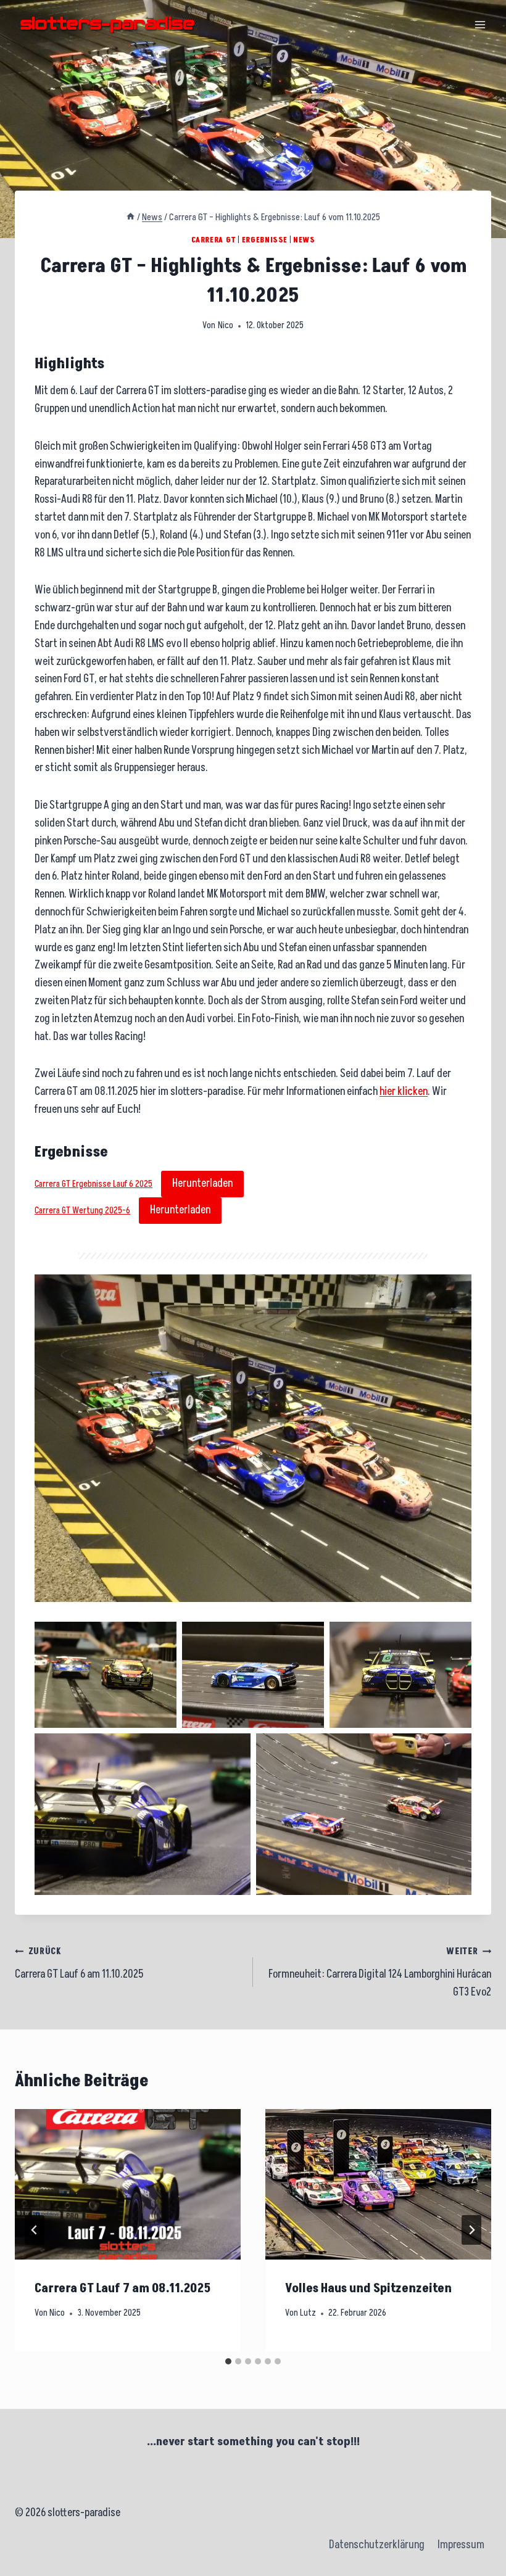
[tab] (228, 2361)
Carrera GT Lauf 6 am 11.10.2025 (79, 1964)
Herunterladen (202, 1183)
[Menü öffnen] (480, 24)
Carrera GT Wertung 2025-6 (82, 1211)
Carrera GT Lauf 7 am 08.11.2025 (123, 2289)
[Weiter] (471, 2230)
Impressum (461, 2545)
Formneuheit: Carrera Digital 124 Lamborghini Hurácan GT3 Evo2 (380, 1973)
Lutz (308, 2313)
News (304, 240)
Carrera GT (214, 240)
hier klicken (404, 1092)
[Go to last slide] (35, 2230)
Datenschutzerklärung (377, 2545)
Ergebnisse (265, 240)
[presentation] (128, 2184)
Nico (226, 326)
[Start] (131, 217)
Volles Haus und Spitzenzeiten (368, 2289)
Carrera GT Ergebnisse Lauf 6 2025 (93, 1184)
